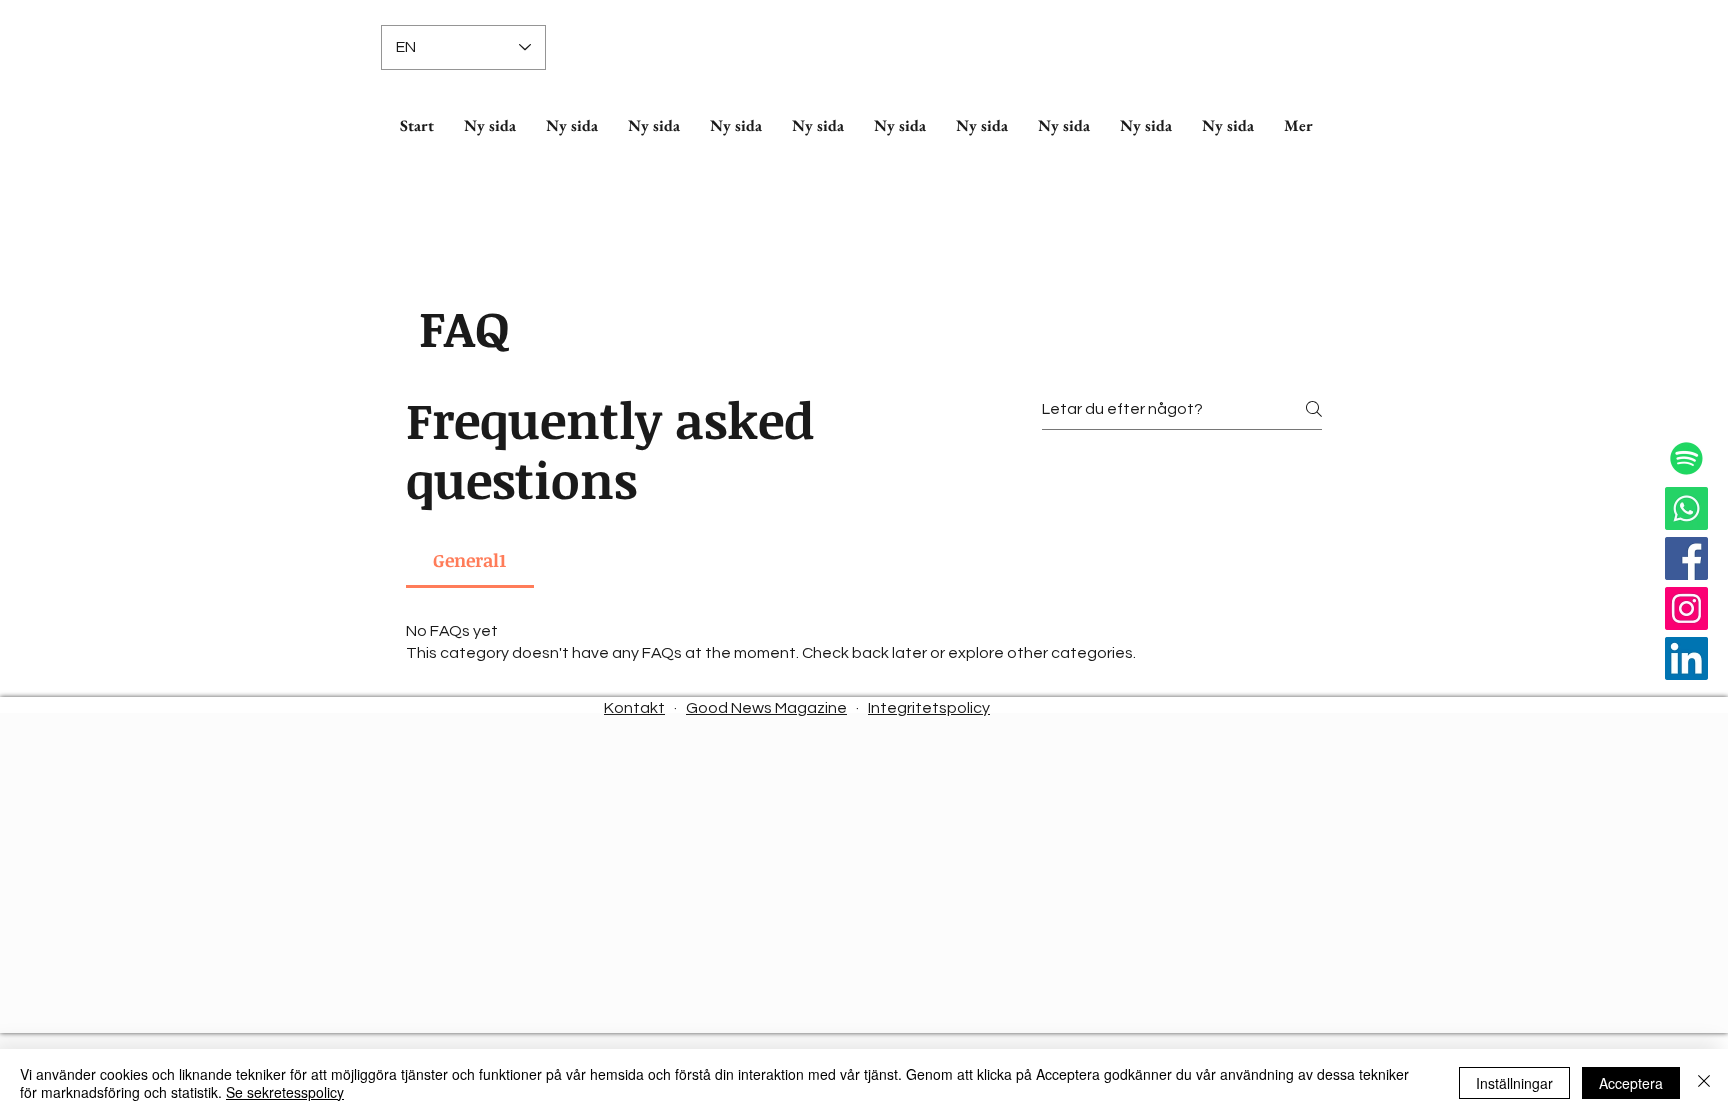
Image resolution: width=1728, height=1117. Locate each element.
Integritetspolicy (929, 708)
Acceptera (1631, 1083)
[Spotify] (1686, 458)
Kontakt (634, 708)
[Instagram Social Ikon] (1686, 608)
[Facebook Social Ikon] (1686, 558)
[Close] (1704, 1083)
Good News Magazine (766, 708)
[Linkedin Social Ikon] (1686, 658)
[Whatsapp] (1686, 508)
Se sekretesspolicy (285, 1092)
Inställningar (1514, 1083)
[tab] (470, 560)
